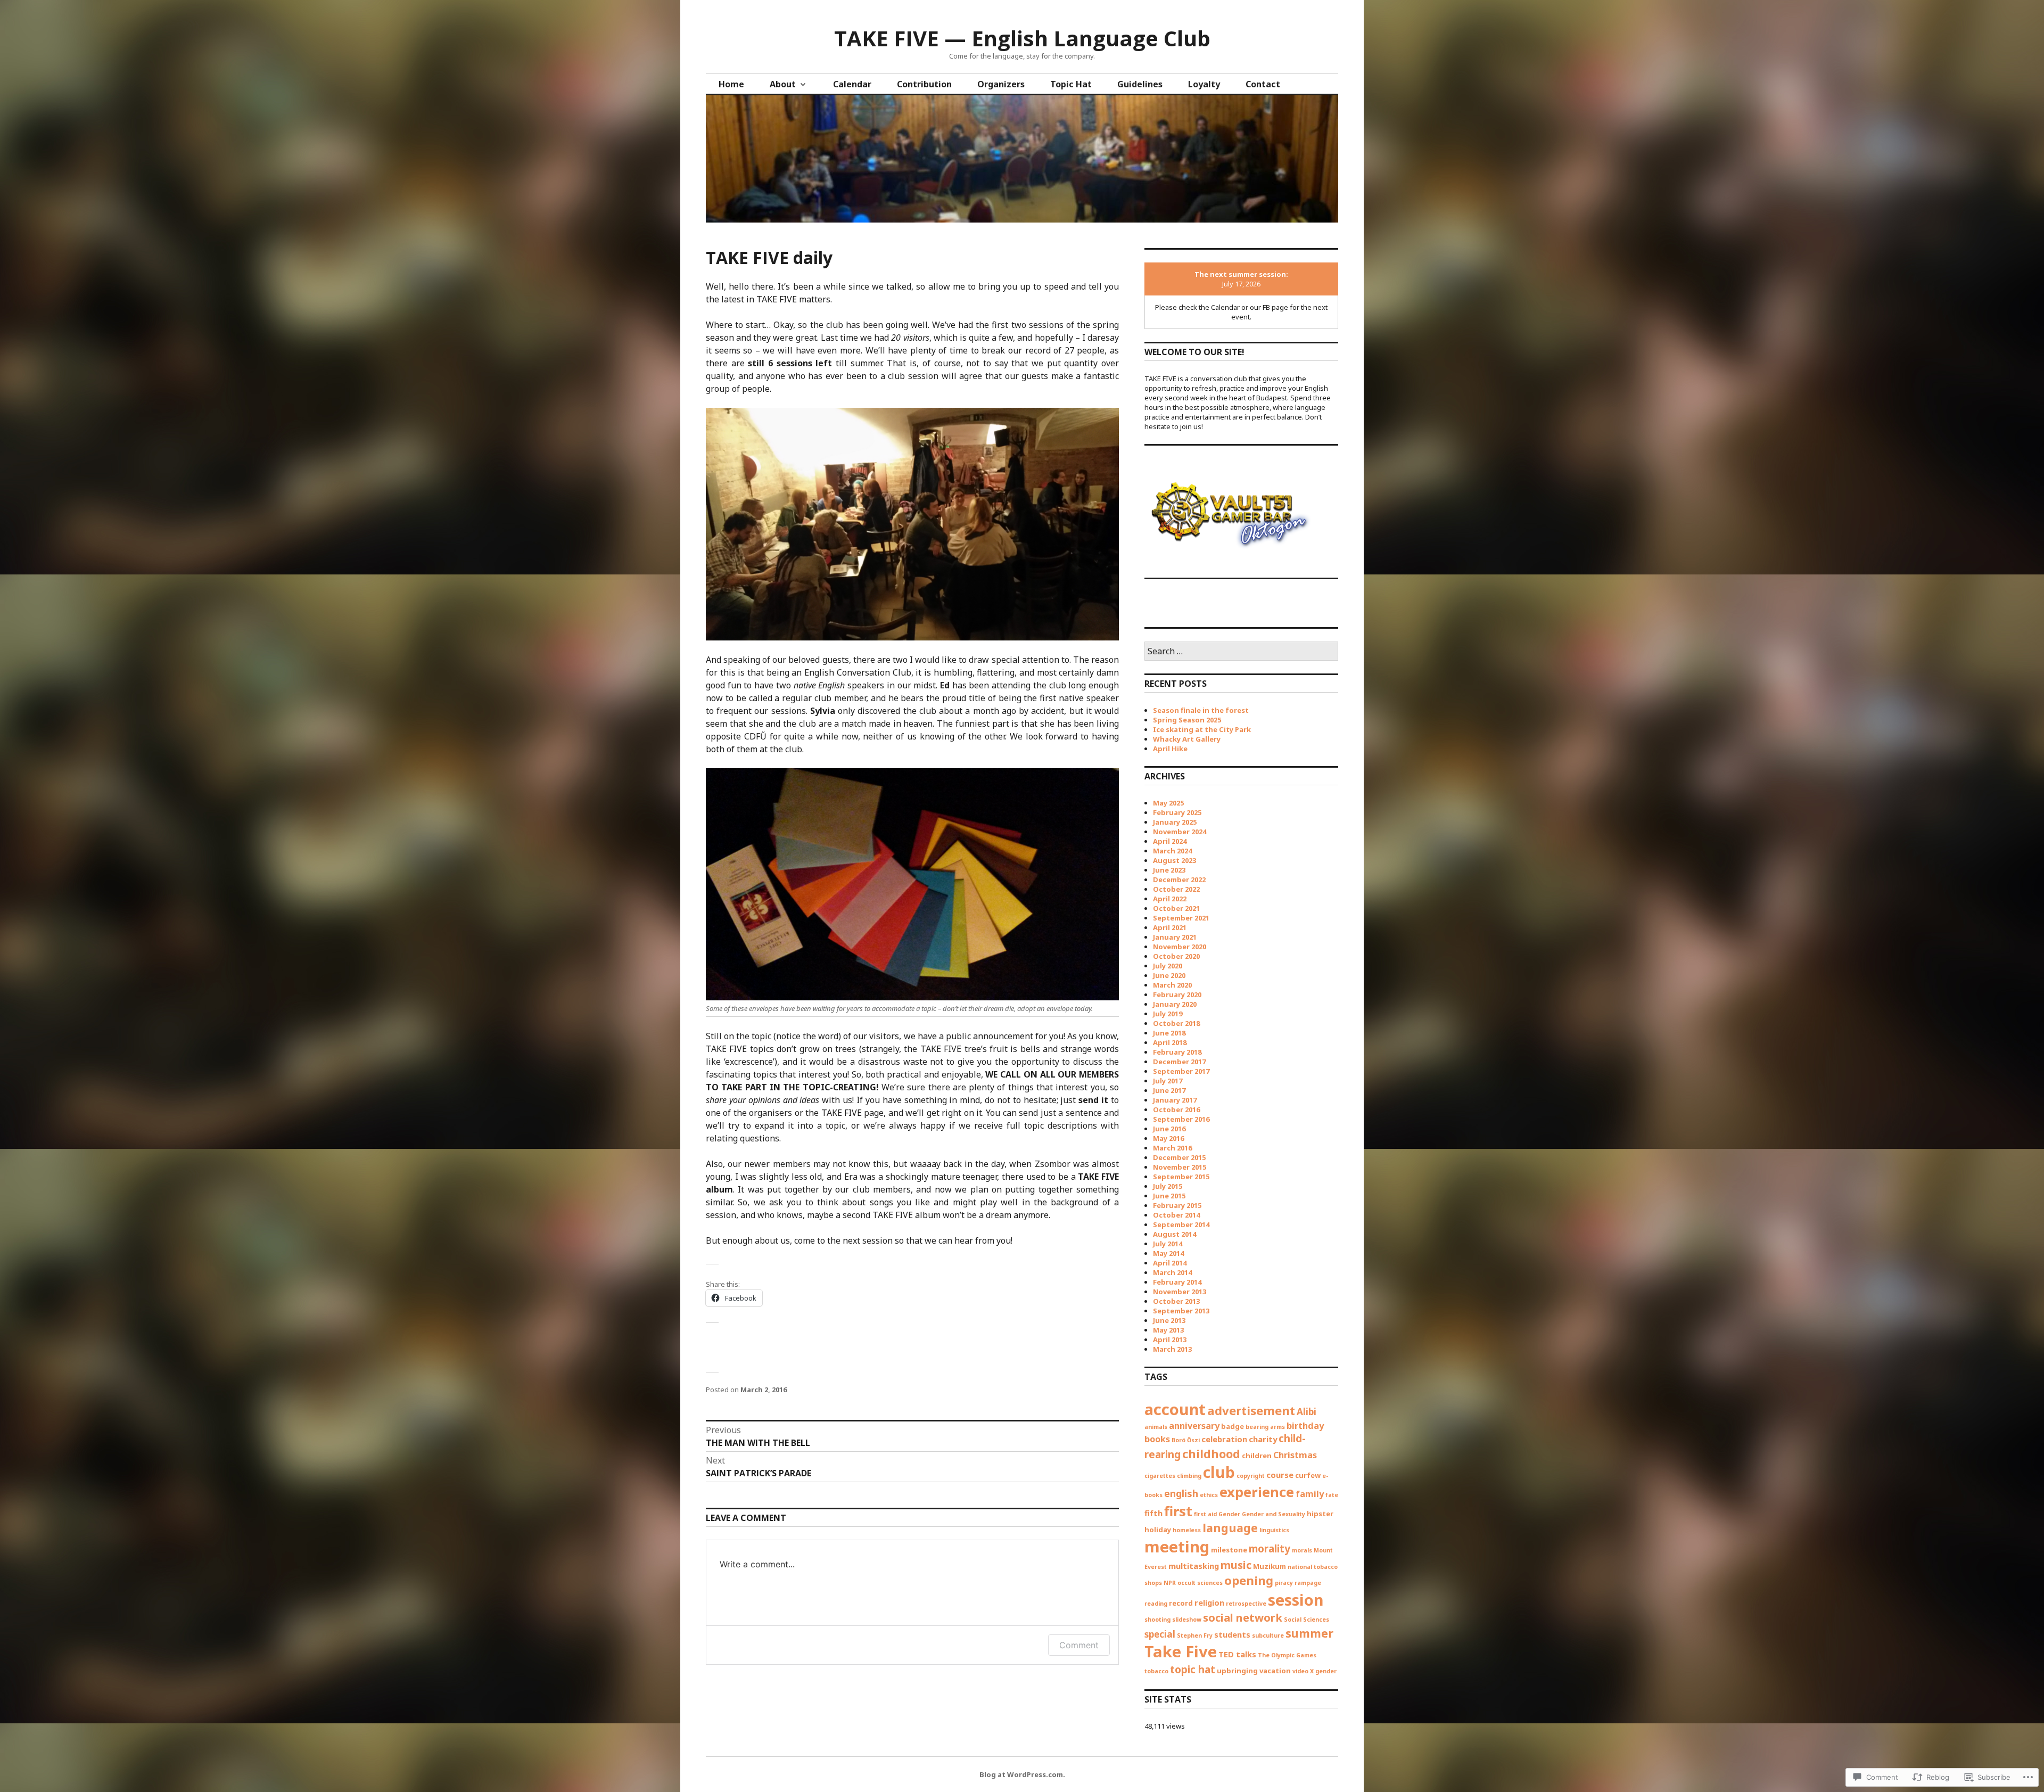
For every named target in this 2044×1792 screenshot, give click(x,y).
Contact (1263, 84)
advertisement (1251, 1411)
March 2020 (1172, 985)
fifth (1153, 1513)
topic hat (1193, 1670)
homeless (1187, 1530)
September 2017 (1181, 1071)
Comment (1079, 1645)
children (1257, 1456)
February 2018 (1177, 1052)
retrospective (1246, 1604)
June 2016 (1169, 1129)
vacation (1275, 1671)
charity (1263, 1439)
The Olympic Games (1287, 1655)
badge (1233, 1426)
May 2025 (1168, 803)
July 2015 (1168, 1186)
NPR (1170, 1583)
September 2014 (1181, 1224)
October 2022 (1176, 889)
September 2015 (1181, 1177)
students (1232, 1634)
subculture (1268, 1635)
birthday (1305, 1426)
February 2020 (1177, 994)
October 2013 (1176, 1301)
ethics (1209, 1495)
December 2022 (1179, 879)
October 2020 (1176, 956)
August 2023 (1175, 860)
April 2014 (1170, 1263)
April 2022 (1170, 899)
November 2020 (1180, 947)
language (1230, 1528)
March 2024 (1172, 851)
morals (1302, 1550)
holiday (1158, 1530)
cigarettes (1160, 1476)
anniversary (1194, 1426)
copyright (1251, 1476)
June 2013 (1169, 1320)
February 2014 (1177, 1282)
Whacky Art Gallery (1187, 739)
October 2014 (1176, 1215)
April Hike (1170, 749)
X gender (1323, 1671)
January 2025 (1175, 822)
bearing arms (1265, 1427)
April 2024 (1170, 841)
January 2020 (1175, 1004)
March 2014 (1172, 1272)
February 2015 (1177, 1205)
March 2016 (1172, 1148)
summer (1309, 1633)
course (1280, 1475)
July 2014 (1168, 1244)
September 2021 (1181, 918)
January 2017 (1175, 1100)
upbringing (1237, 1671)
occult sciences (1200, 1583)
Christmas (1295, 1455)
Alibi (1307, 1412)
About (783, 84)
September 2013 (1181, 1311)
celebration (1224, 1439)
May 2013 (1168, 1330)
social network (1243, 1617)
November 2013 (1180, 1292)
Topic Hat (1071, 84)
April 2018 (1170, 1042)
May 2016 (1168, 1138)
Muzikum (1270, 1566)
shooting (1157, 1620)
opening (1249, 1580)
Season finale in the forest (1201, 710)
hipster (1320, 1514)
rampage (1308, 1583)
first (1178, 1511)
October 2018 (1176, 1023)
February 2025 (1177, 812)
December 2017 (1179, 1062)
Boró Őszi (1186, 1440)
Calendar (852, 84)
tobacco (1156, 1671)
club (1219, 1472)
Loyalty (1204, 84)
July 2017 (1168, 1081)
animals (1156, 1427)
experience (1257, 1492)
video (1300, 1671)
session (1296, 1600)
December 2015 (1179, 1157)
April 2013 (1170, 1339)
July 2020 (1168, 966)
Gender (1229, 1514)
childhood (1211, 1454)
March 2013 (1172, 1349)
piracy (1284, 1583)
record (1181, 1603)
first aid (1205, 1514)
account (1175, 1409)
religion (1209, 1602)
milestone (1229, 1550)
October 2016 (1176, 1109)
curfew (1308, 1475)
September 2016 (1181, 1119)
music (1236, 1565)
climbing (1189, 1476)
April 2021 (1170, 927)
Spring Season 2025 (1187, 720)
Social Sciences (1307, 1620)
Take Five (1181, 1651)
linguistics (1274, 1530)
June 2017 (1169, 1090)
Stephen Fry (1195, 1635)
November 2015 (1180, 1167)
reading (1156, 1604)
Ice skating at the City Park (1202, 729)
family (1310, 1494)
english (1181, 1493)
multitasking (1194, 1566)
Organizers (1001, 84)
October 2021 (1176, 908)
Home (731, 84)
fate (1332, 1495)
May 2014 (1168, 1253)
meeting (1177, 1547)
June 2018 (1169, 1033)
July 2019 (1168, 1014)
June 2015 (1169, 1196)
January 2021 (1175, 937)
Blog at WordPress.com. (1022, 1774)
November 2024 (1180, 832)
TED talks (1237, 1654)
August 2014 (1175, 1234)
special (1160, 1634)
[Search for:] (1241, 652)
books (1157, 1439)
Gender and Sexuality (1274, 1514)
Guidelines (1140, 84)
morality (1270, 1549)
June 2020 (1169, 975)
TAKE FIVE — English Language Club (1022, 38)
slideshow (1187, 1620)
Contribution (924, 84)
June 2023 (1169, 870)
